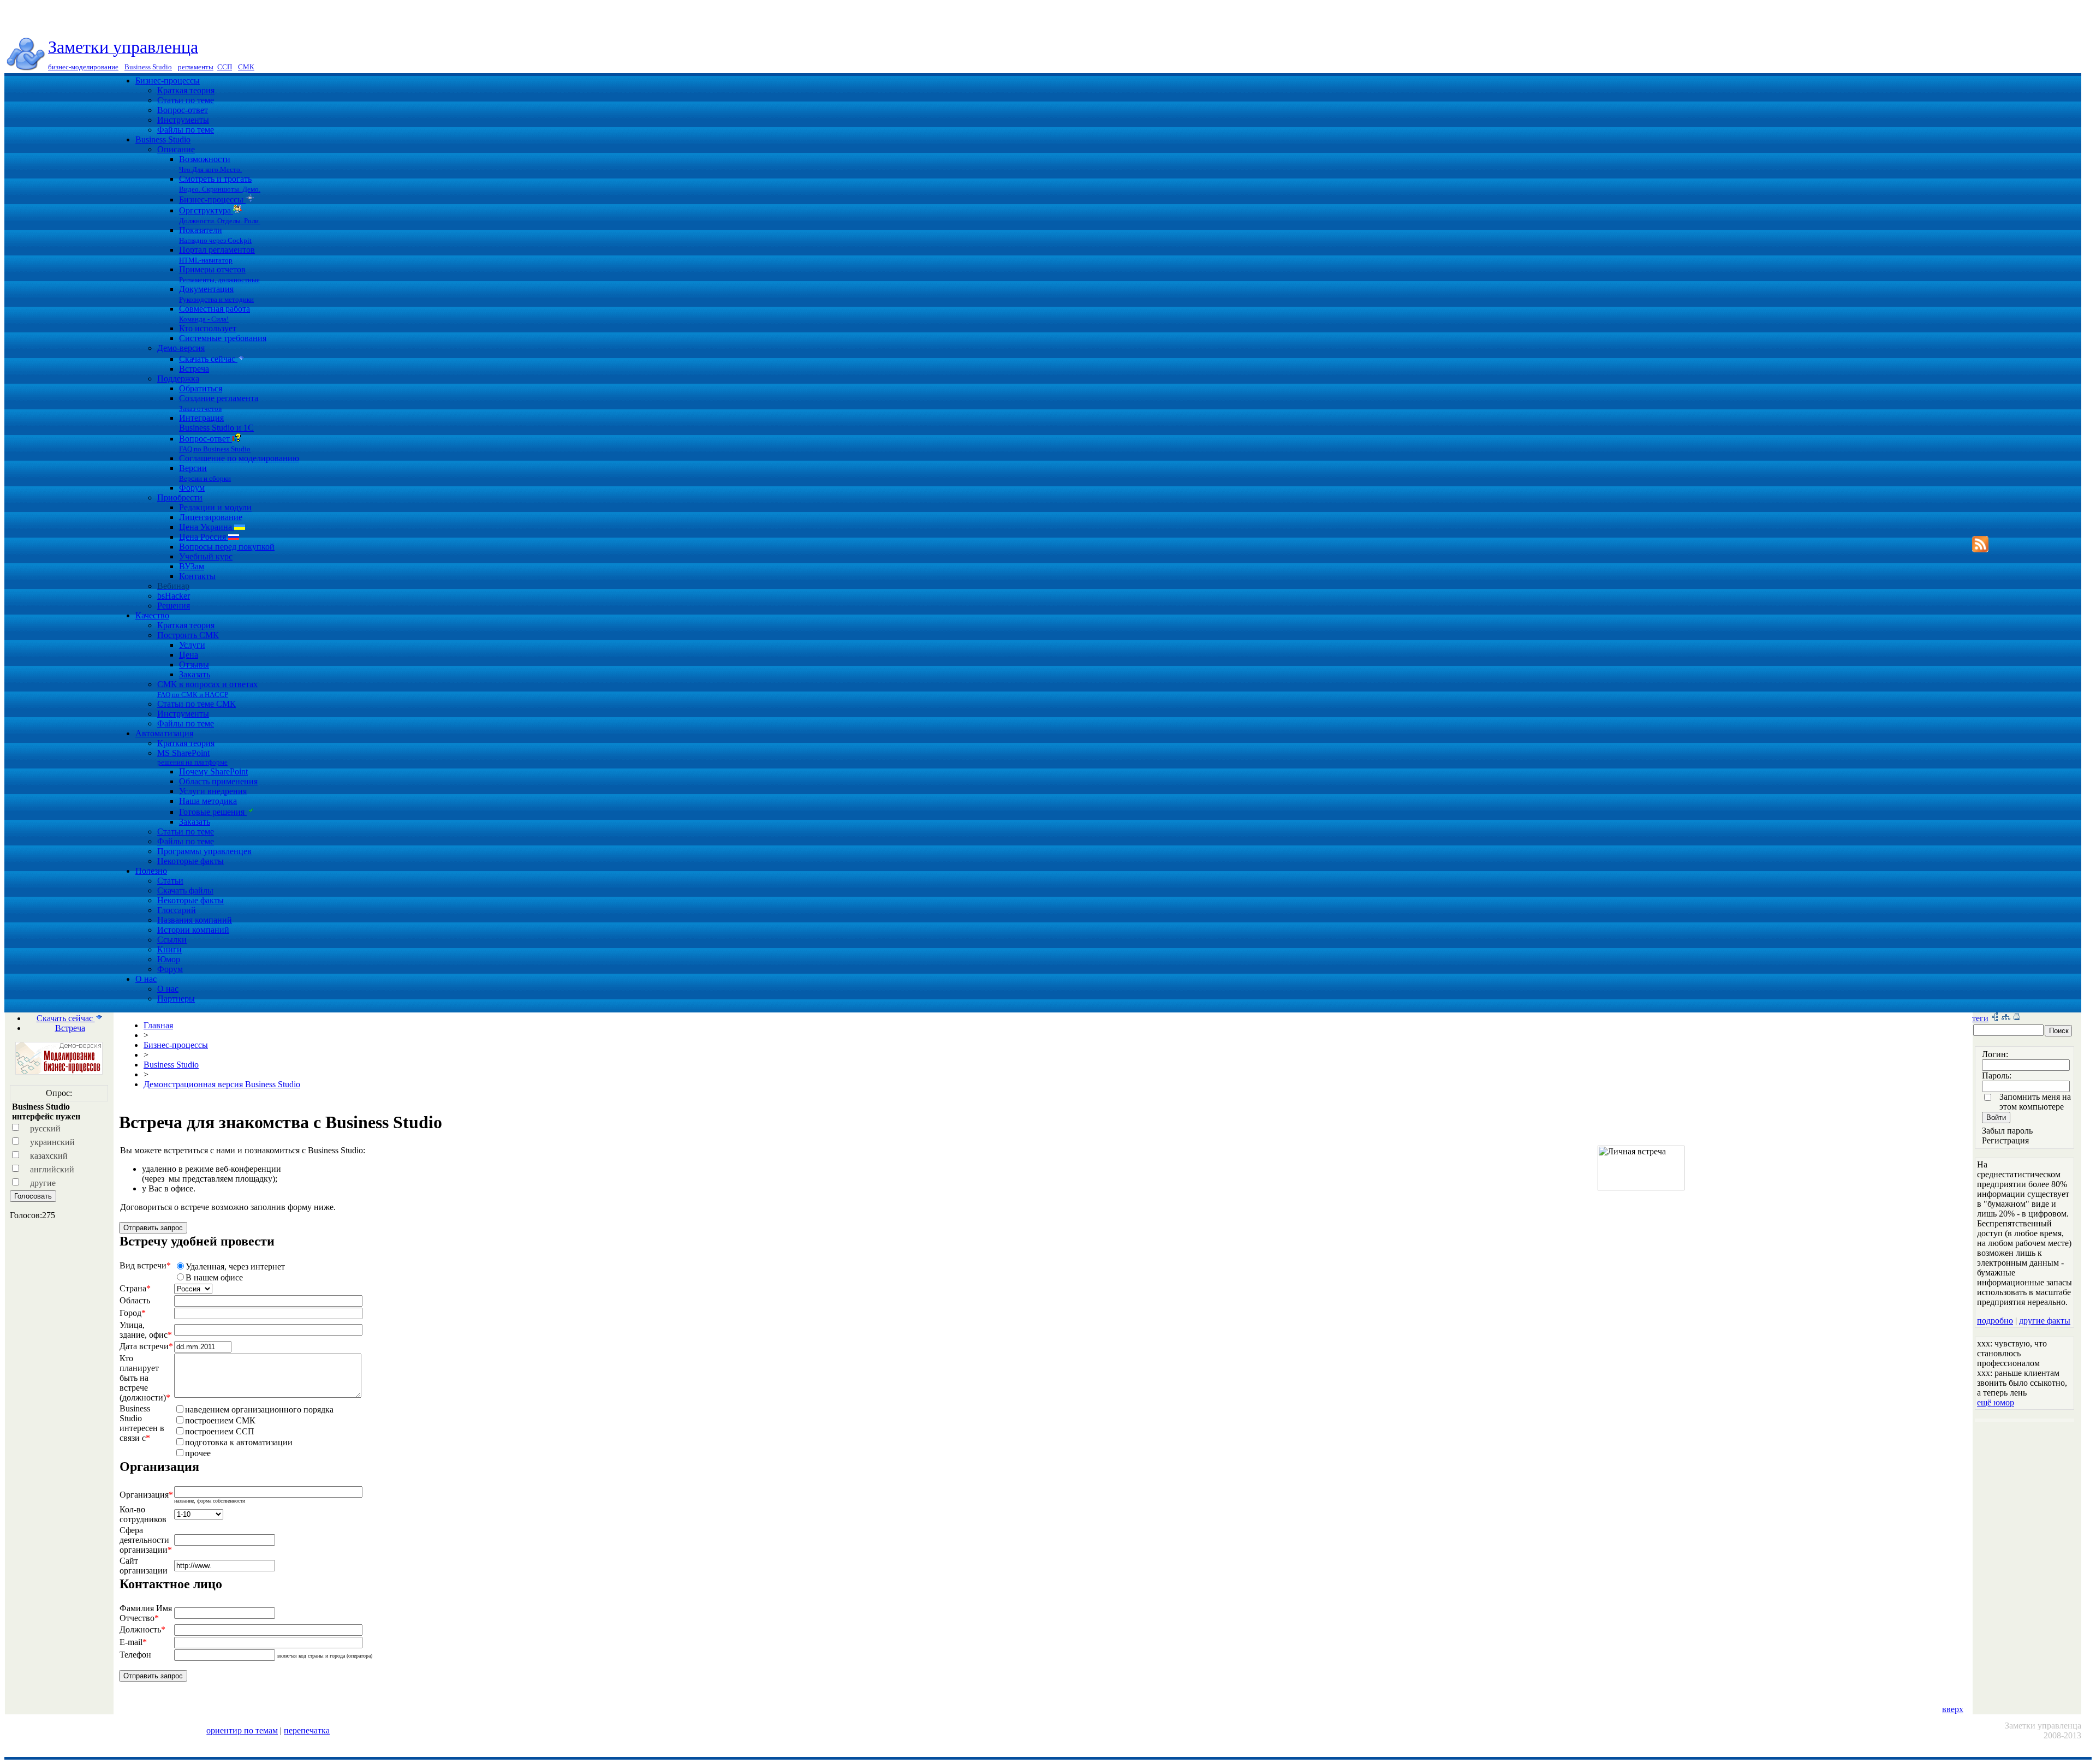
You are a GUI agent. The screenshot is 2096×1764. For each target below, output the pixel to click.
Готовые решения (213, 812)
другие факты (2045, 1321)
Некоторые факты (190, 861)
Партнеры (176, 999)
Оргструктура (220, 215)
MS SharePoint (192, 757)
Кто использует (208, 328)
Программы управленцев (204, 851)
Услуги (192, 645)
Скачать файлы (185, 890)
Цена (189, 655)
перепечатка (307, 1730)
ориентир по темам (242, 1730)
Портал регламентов (217, 255)
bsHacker (174, 596)
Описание (176, 149)
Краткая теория (186, 90)
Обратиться (201, 388)
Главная (158, 1025)
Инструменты (183, 120)
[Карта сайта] (2006, 1018)
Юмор (169, 959)
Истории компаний (193, 930)
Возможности (210, 164)
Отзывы (194, 665)
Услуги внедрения (213, 791)
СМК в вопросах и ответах (207, 689)
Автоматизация (164, 733)
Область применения (218, 781)
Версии (205, 473)
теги (1980, 1018)
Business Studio (163, 139)
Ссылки (172, 940)
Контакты (197, 576)
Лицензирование (211, 517)
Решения (174, 606)
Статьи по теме (186, 100)
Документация (216, 294)
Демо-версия (181, 348)
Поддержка (178, 379)
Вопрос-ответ (183, 110)
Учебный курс (206, 556)
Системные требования (223, 338)
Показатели (215, 235)
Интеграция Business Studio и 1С (216, 423)
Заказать (195, 674)
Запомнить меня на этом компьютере (2035, 1102)
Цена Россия (204, 537)
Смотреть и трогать (220, 184)
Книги (169, 949)
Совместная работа (215, 314)
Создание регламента (219, 403)
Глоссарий (177, 910)
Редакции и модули (215, 507)
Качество (152, 615)
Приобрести (180, 497)
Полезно (151, 871)
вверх (1953, 1709)
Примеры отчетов (219, 274)
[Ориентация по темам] (1995, 1018)
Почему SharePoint (213, 771)
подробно (1995, 1321)
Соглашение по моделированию (239, 458)
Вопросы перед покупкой (227, 547)
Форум (192, 488)
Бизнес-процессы (168, 81)
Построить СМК (188, 635)
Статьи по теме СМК (196, 704)
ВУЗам (192, 566)
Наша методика (208, 801)
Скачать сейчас (208, 359)
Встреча (194, 369)
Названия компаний (195, 920)
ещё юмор (1996, 1402)
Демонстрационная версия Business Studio (222, 1084)
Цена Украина (207, 527)
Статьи (170, 881)
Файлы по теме (186, 130)
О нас (146, 979)
